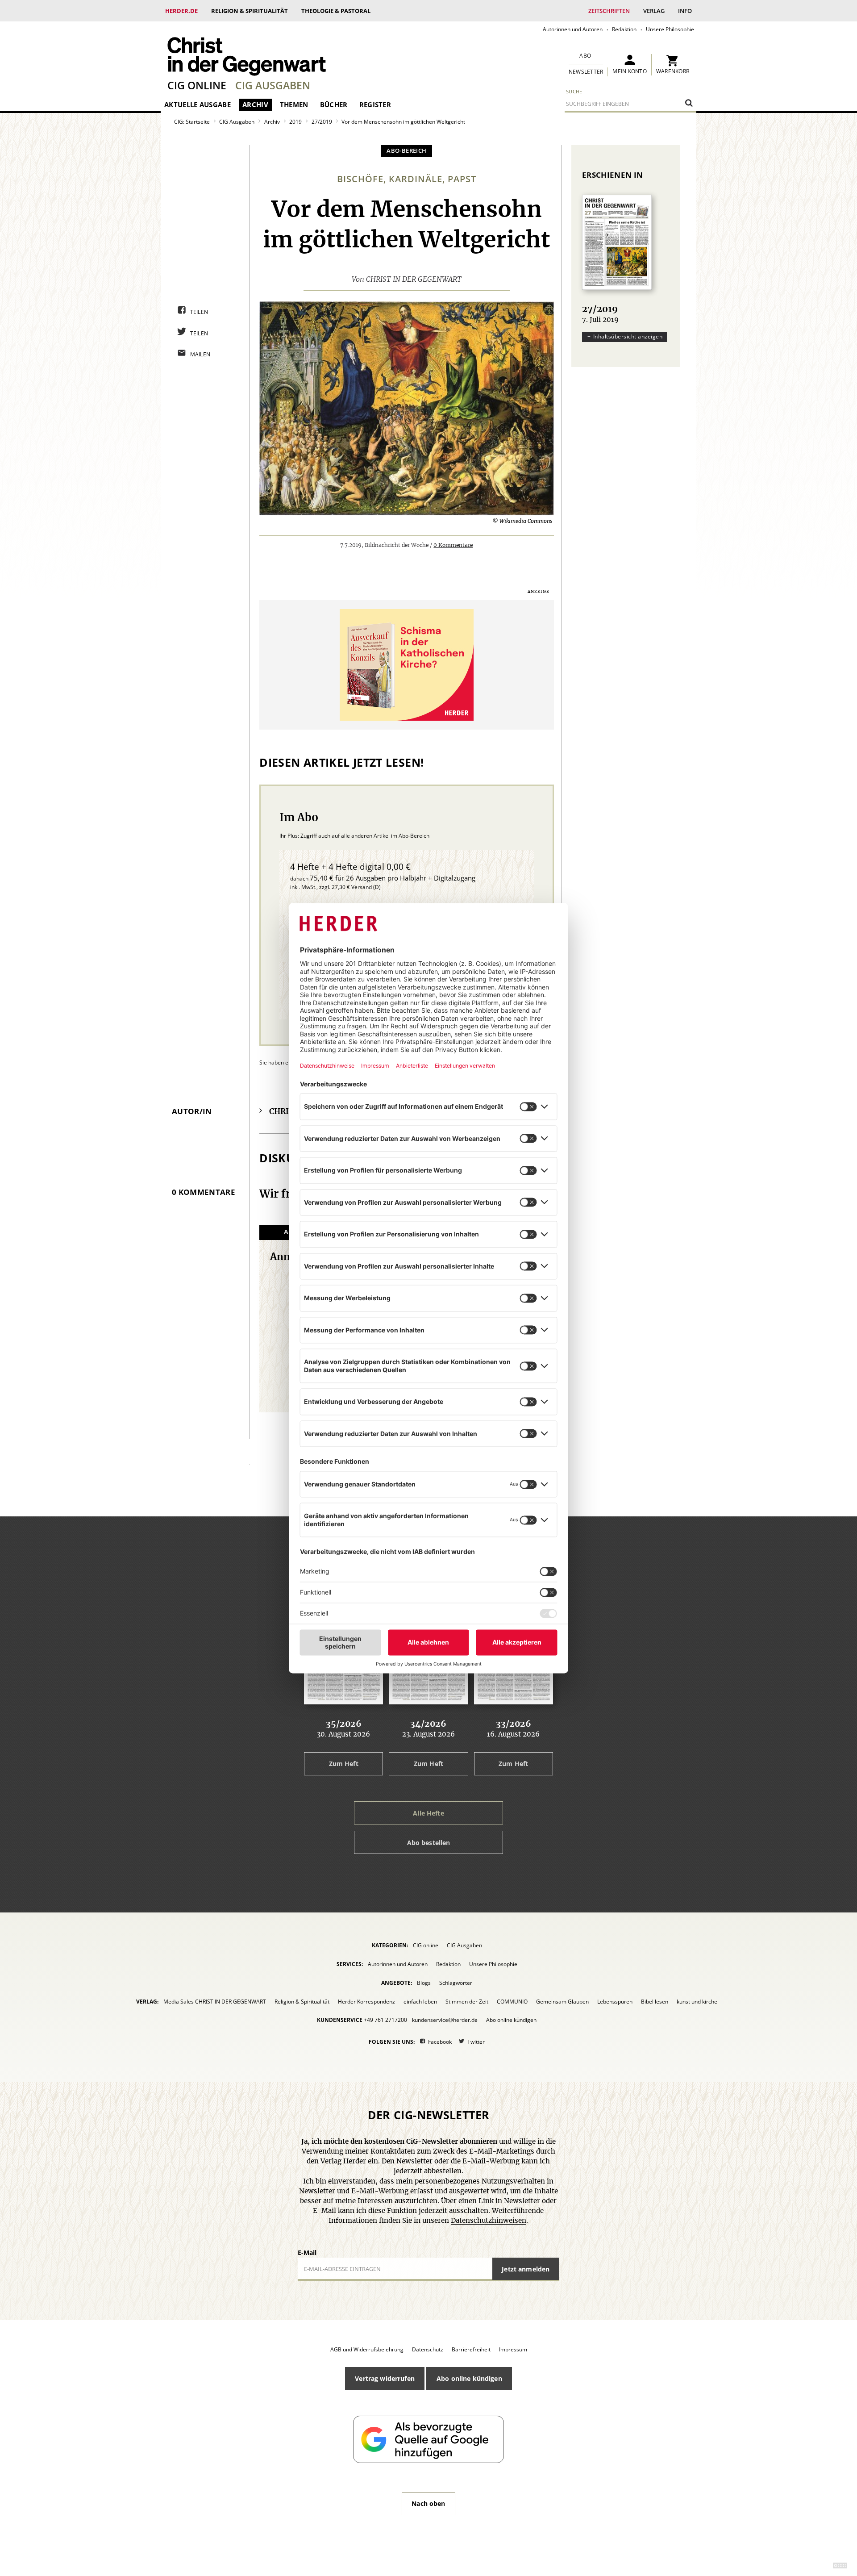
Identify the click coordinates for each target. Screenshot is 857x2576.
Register (375, 104)
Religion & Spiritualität (250, 11)
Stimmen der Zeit (467, 2002)
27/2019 (322, 122)
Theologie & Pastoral (336, 11)
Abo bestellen (429, 1843)
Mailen (200, 354)
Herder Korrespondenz (366, 2002)
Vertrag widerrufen (385, 2378)
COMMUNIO (512, 2002)
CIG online (197, 85)
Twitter (476, 2042)
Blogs (424, 1983)
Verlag (654, 11)
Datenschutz (428, 2349)
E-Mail (307, 2252)
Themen (294, 104)
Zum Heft (344, 1764)
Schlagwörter (456, 1983)
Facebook (440, 2042)
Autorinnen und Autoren (573, 29)
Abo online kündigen (511, 2020)
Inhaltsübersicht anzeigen (628, 336)
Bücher (334, 104)
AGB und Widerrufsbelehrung (367, 2349)
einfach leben (420, 2002)
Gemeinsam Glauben (562, 2002)
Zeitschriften (609, 11)
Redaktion (624, 29)
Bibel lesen (655, 2002)
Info (685, 11)
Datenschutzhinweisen (489, 2221)
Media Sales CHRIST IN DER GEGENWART (215, 2002)
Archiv (255, 104)
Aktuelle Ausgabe (198, 104)
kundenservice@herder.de (445, 2020)
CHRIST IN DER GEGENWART (414, 280)
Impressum (513, 2349)
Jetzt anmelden (526, 2269)
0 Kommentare (453, 545)
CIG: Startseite (192, 122)
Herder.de (181, 11)
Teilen (199, 312)
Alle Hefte (428, 1813)
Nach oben (428, 2503)
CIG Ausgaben (273, 85)
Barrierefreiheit (471, 2349)
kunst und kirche (697, 2002)
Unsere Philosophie (670, 29)
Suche (574, 91)
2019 (295, 122)
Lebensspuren (615, 2002)
